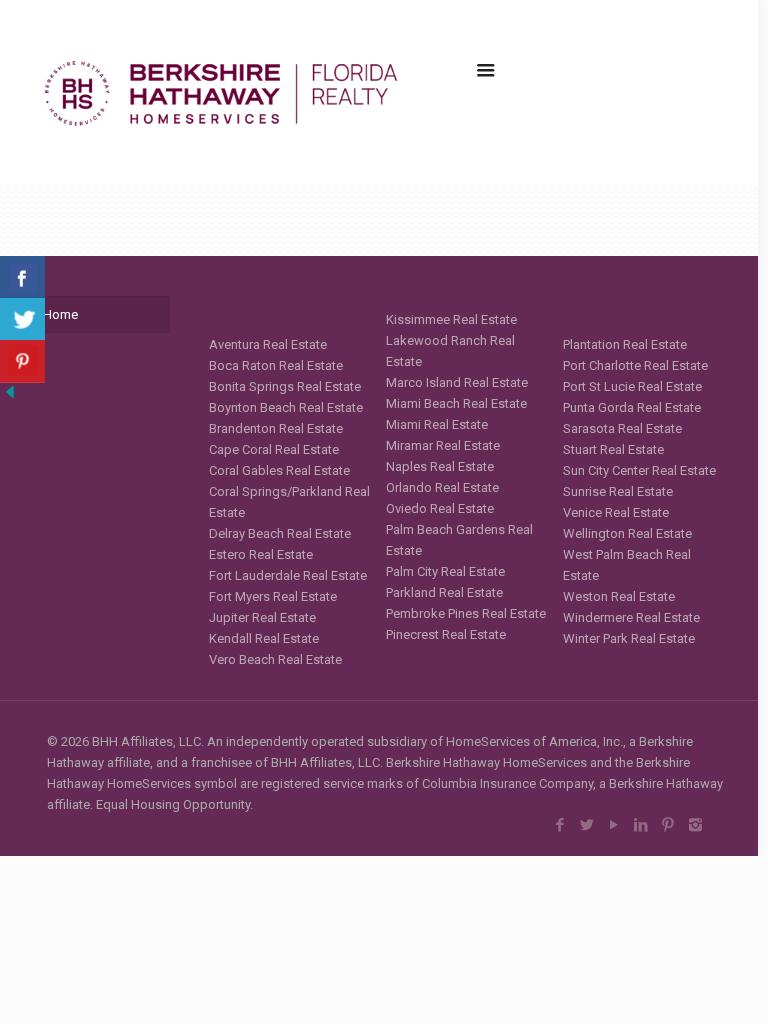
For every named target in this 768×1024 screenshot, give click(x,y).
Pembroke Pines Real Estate (466, 613)
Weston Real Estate (619, 596)
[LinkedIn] (641, 825)
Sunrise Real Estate (618, 491)
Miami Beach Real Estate (456, 403)
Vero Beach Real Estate (275, 659)
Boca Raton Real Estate (276, 365)
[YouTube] (614, 825)
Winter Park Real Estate (629, 638)
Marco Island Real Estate (457, 382)
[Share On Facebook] (22, 277)
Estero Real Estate (261, 554)
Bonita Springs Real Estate (285, 386)
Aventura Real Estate (268, 344)
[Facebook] (560, 825)
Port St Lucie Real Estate (632, 386)
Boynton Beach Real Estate (286, 407)
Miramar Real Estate (443, 445)
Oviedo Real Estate (440, 508)
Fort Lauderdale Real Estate (288, 575)
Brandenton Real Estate (276, 428)
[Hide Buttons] (10, 397)
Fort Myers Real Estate (273, 596)
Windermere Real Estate (631, 617)
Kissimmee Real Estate (451, 319)
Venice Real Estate (616, 512)
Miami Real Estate (437, 424)
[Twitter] (587, 825)
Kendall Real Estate (264, 638)
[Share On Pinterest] (22, 361)
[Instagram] (695, 825)
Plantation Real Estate (625, 344)
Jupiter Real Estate (262, 617)
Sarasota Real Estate (622, 428)
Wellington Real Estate (627, 533)
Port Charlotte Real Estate (635, 365)
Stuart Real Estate (613, 449)
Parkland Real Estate (444, 592)
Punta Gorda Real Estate (632, 407)
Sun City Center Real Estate (639, 470)
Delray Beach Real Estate (280, 533)
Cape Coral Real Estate (274, 449)
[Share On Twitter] (22, 319)
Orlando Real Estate (442, 487)
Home (60, 314)
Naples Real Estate (440, 466)
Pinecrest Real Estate (446, 634)
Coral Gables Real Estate (279, 470)
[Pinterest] (668, 825)
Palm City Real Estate (445, 571)
